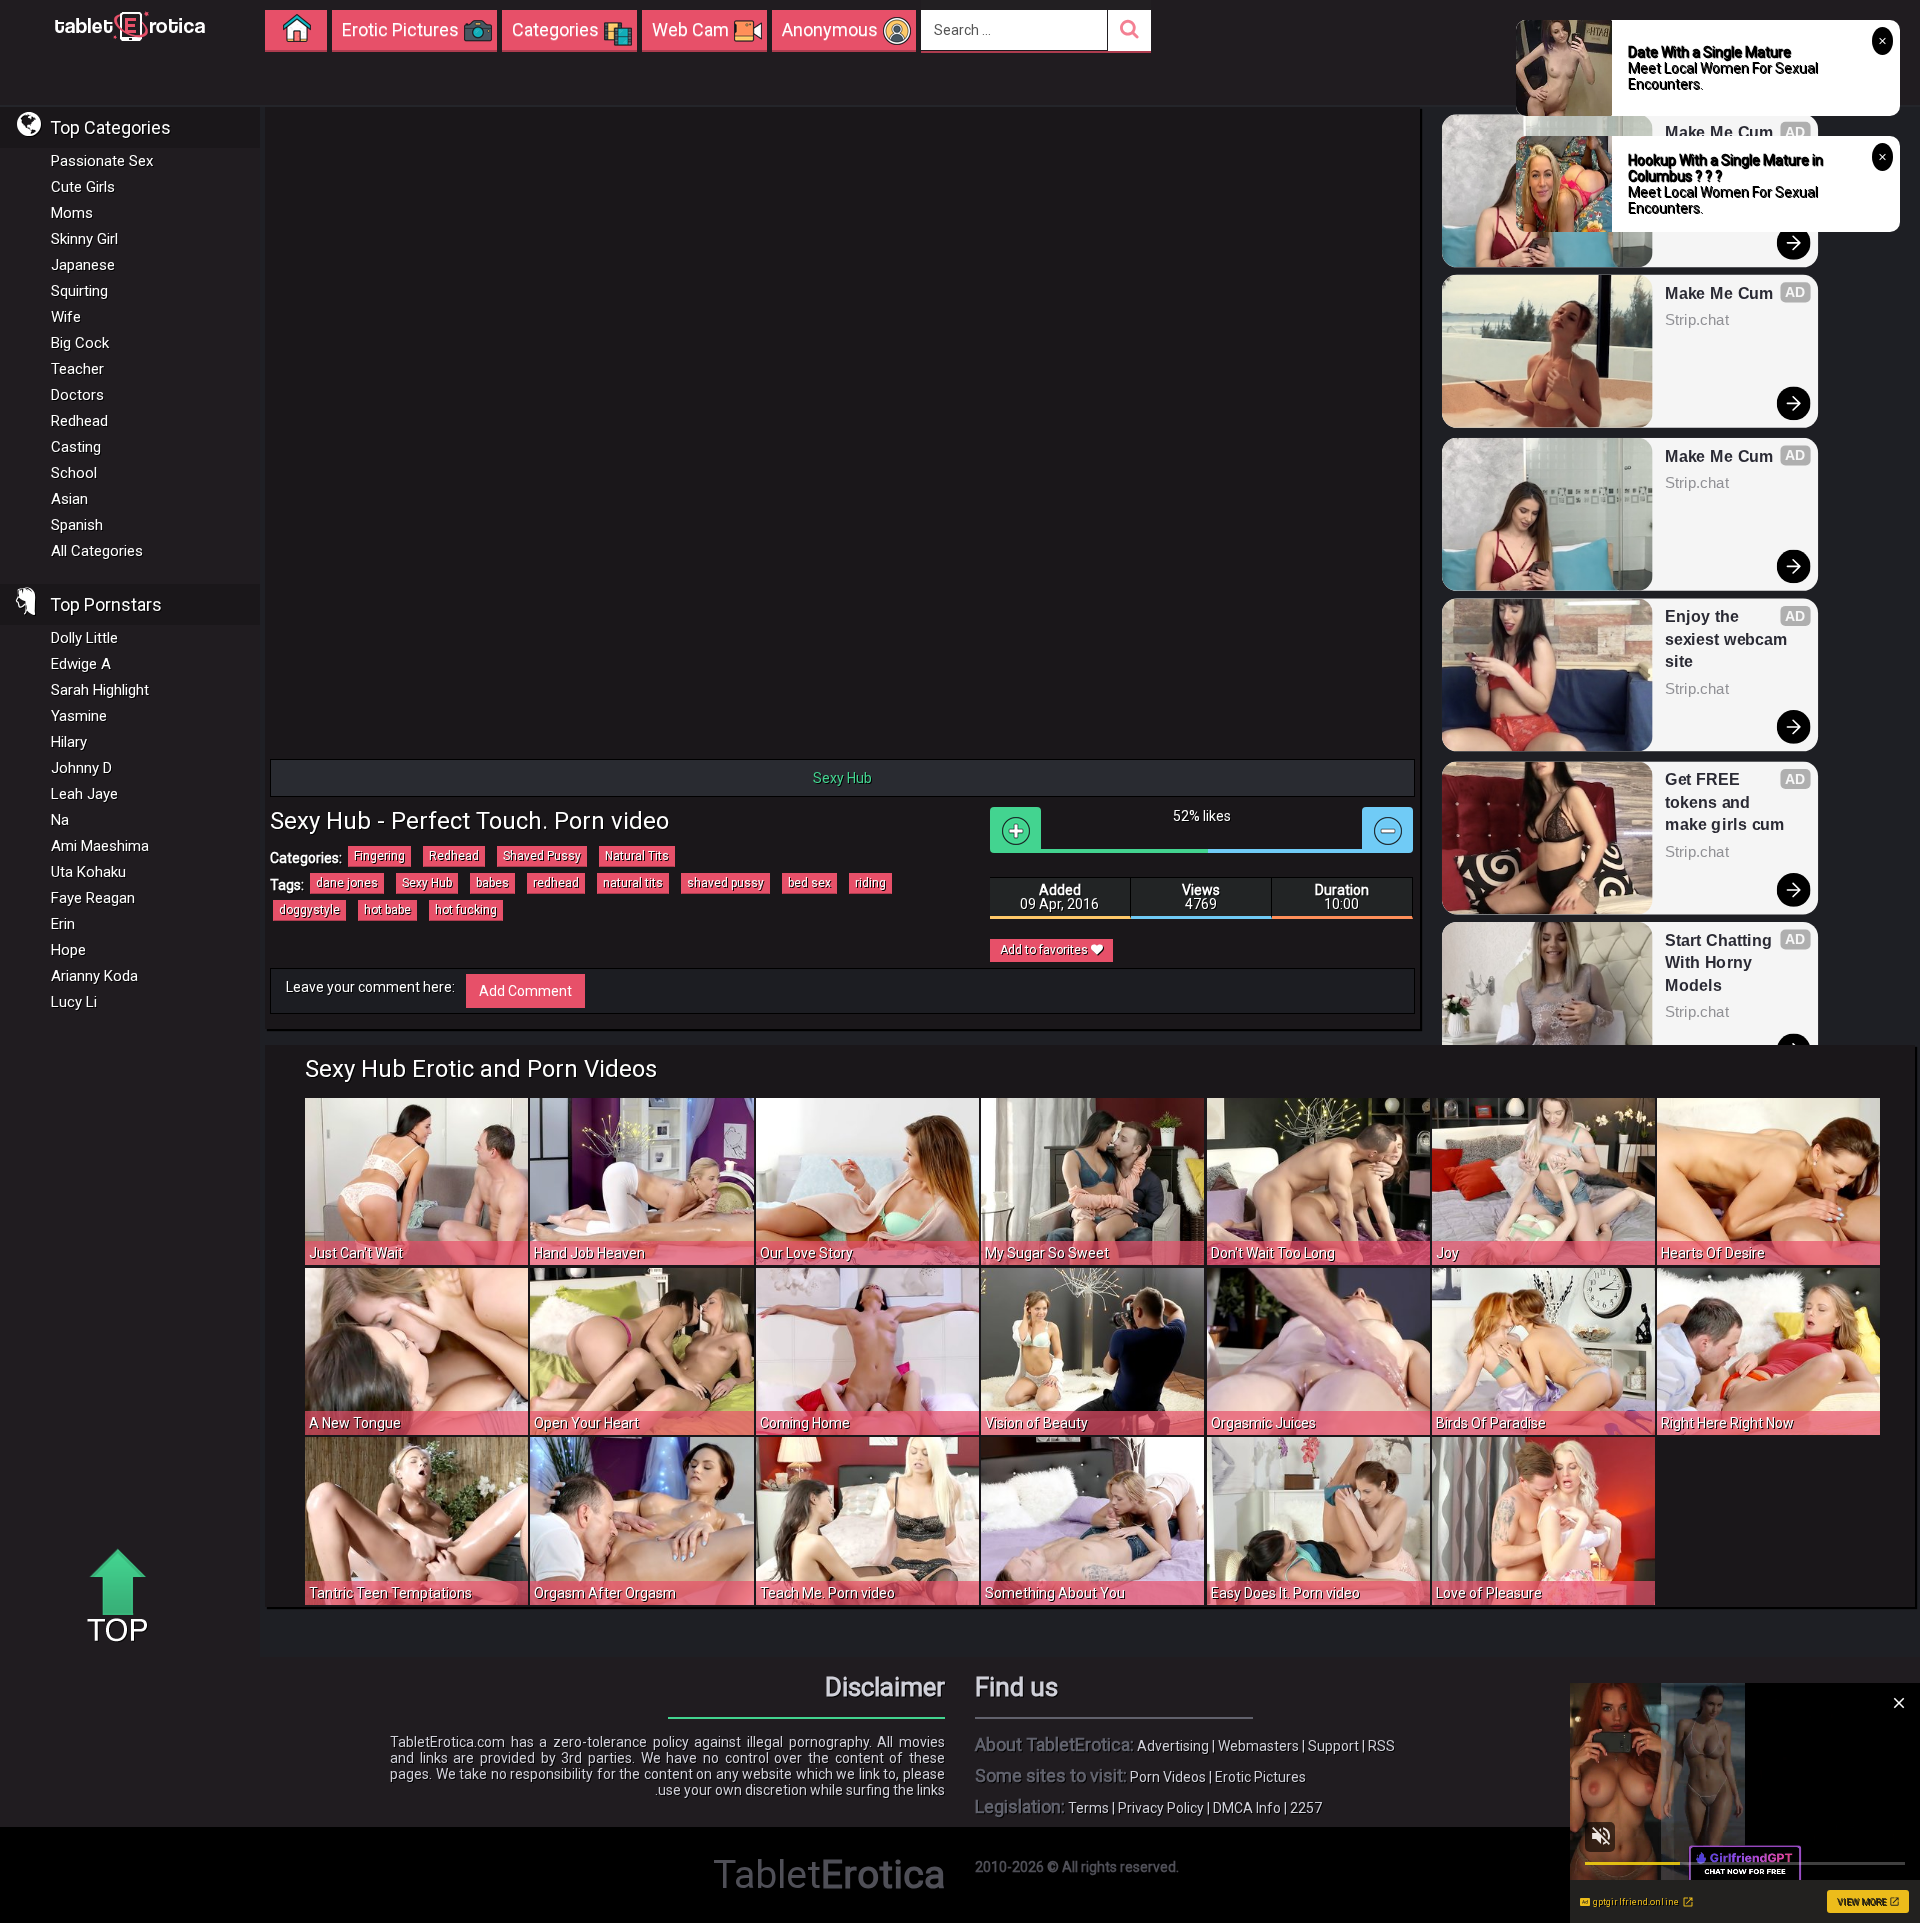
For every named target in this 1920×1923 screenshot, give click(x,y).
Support (1333, 1746)
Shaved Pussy (542, 856)
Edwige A (81, 664)
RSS (1381, 1746)
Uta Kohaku (88, 872)
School (74, 473)
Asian (69, 499)
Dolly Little (84, 638)
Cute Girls (83, 187)
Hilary (69, 742)
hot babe (387, 910)
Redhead (79, 421)
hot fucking (466, 910)
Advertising (1173, 1746)
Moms (72, 213)
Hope (68, 950)
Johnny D (81, 768)
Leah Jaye (84, 794)
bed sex (809, 883)
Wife (66, 317)
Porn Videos (1168, 1777)
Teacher (77, 369)
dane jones (347, 883)
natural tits (633, 883)
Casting (76, 447)
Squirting (79, 291)
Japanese (83, 265)
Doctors (77, 395)
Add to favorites (1045, 950)
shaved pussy (725, 883)
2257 (1306, 1808)
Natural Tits (637, 856)
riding (870, 883)
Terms (1088, 1808)
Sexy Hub (427, 883)
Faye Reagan (93, 898)
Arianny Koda (94, 976)
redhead (556, 883)
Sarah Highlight (100, 690)
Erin (63, 924)
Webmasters (1258, 1746)
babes (492, 883)
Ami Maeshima (100, 846)
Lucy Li (74, 1002)
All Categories (97, 551)
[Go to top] (125, 1597)
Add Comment (525, 991)
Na (60, 820)
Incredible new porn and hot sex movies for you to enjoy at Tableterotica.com (130, 25)
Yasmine (79, 716)
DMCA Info (1247, 1808)
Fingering (379, 856)
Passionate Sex (102, 161)
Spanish (77, 525)
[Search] (1129, 30)
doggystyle (309, 910)
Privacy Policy (1161, 1808)
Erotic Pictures (1260, 1777)
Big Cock (80, 343)
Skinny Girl (84, 239)
